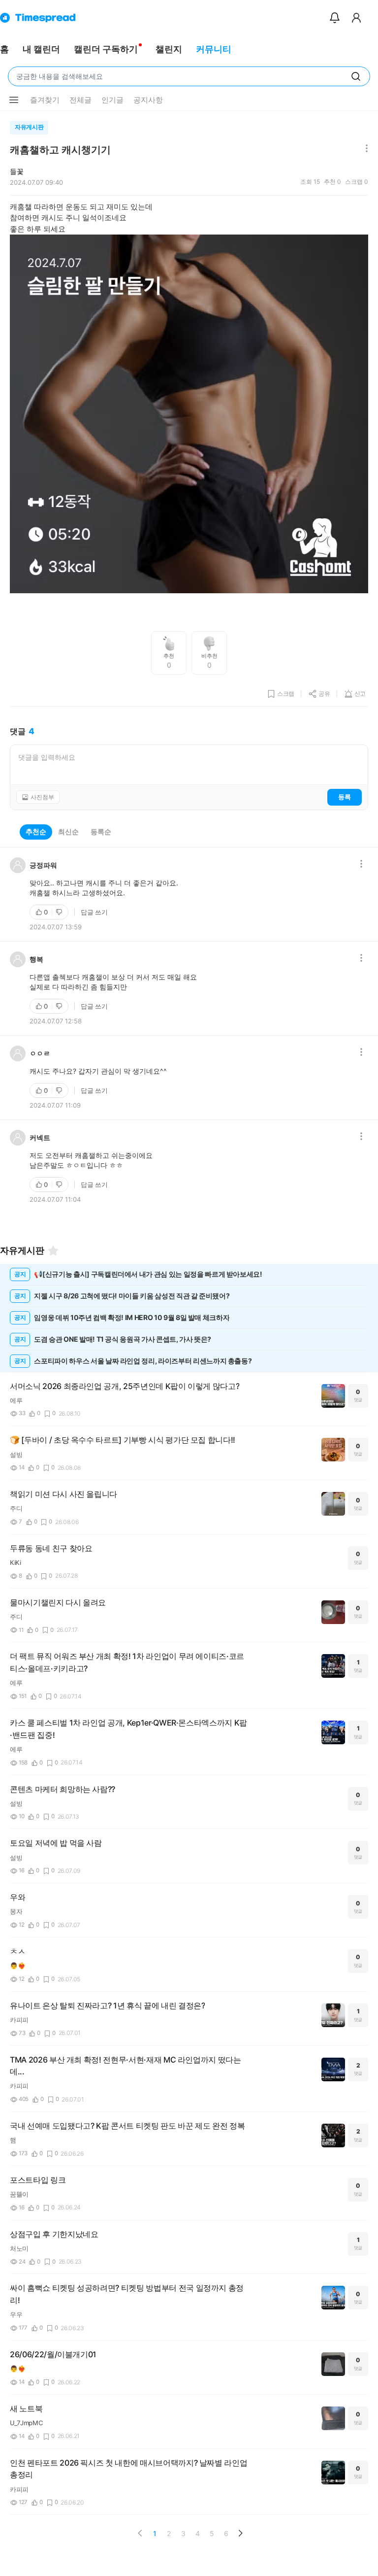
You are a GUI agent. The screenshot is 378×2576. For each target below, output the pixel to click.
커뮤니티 (214, 49)
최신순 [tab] (68, 831)
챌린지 (169, 49)
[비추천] (60, 912)
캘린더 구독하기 (106, 49)
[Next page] (240, 2533)
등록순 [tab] (101, 831)
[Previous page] (140, 2533)
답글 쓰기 (94, 912)
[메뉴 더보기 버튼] (14, 100)
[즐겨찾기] (53, 1251)
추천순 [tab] (36, 831)
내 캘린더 (41, 49)
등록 (345, 797)
